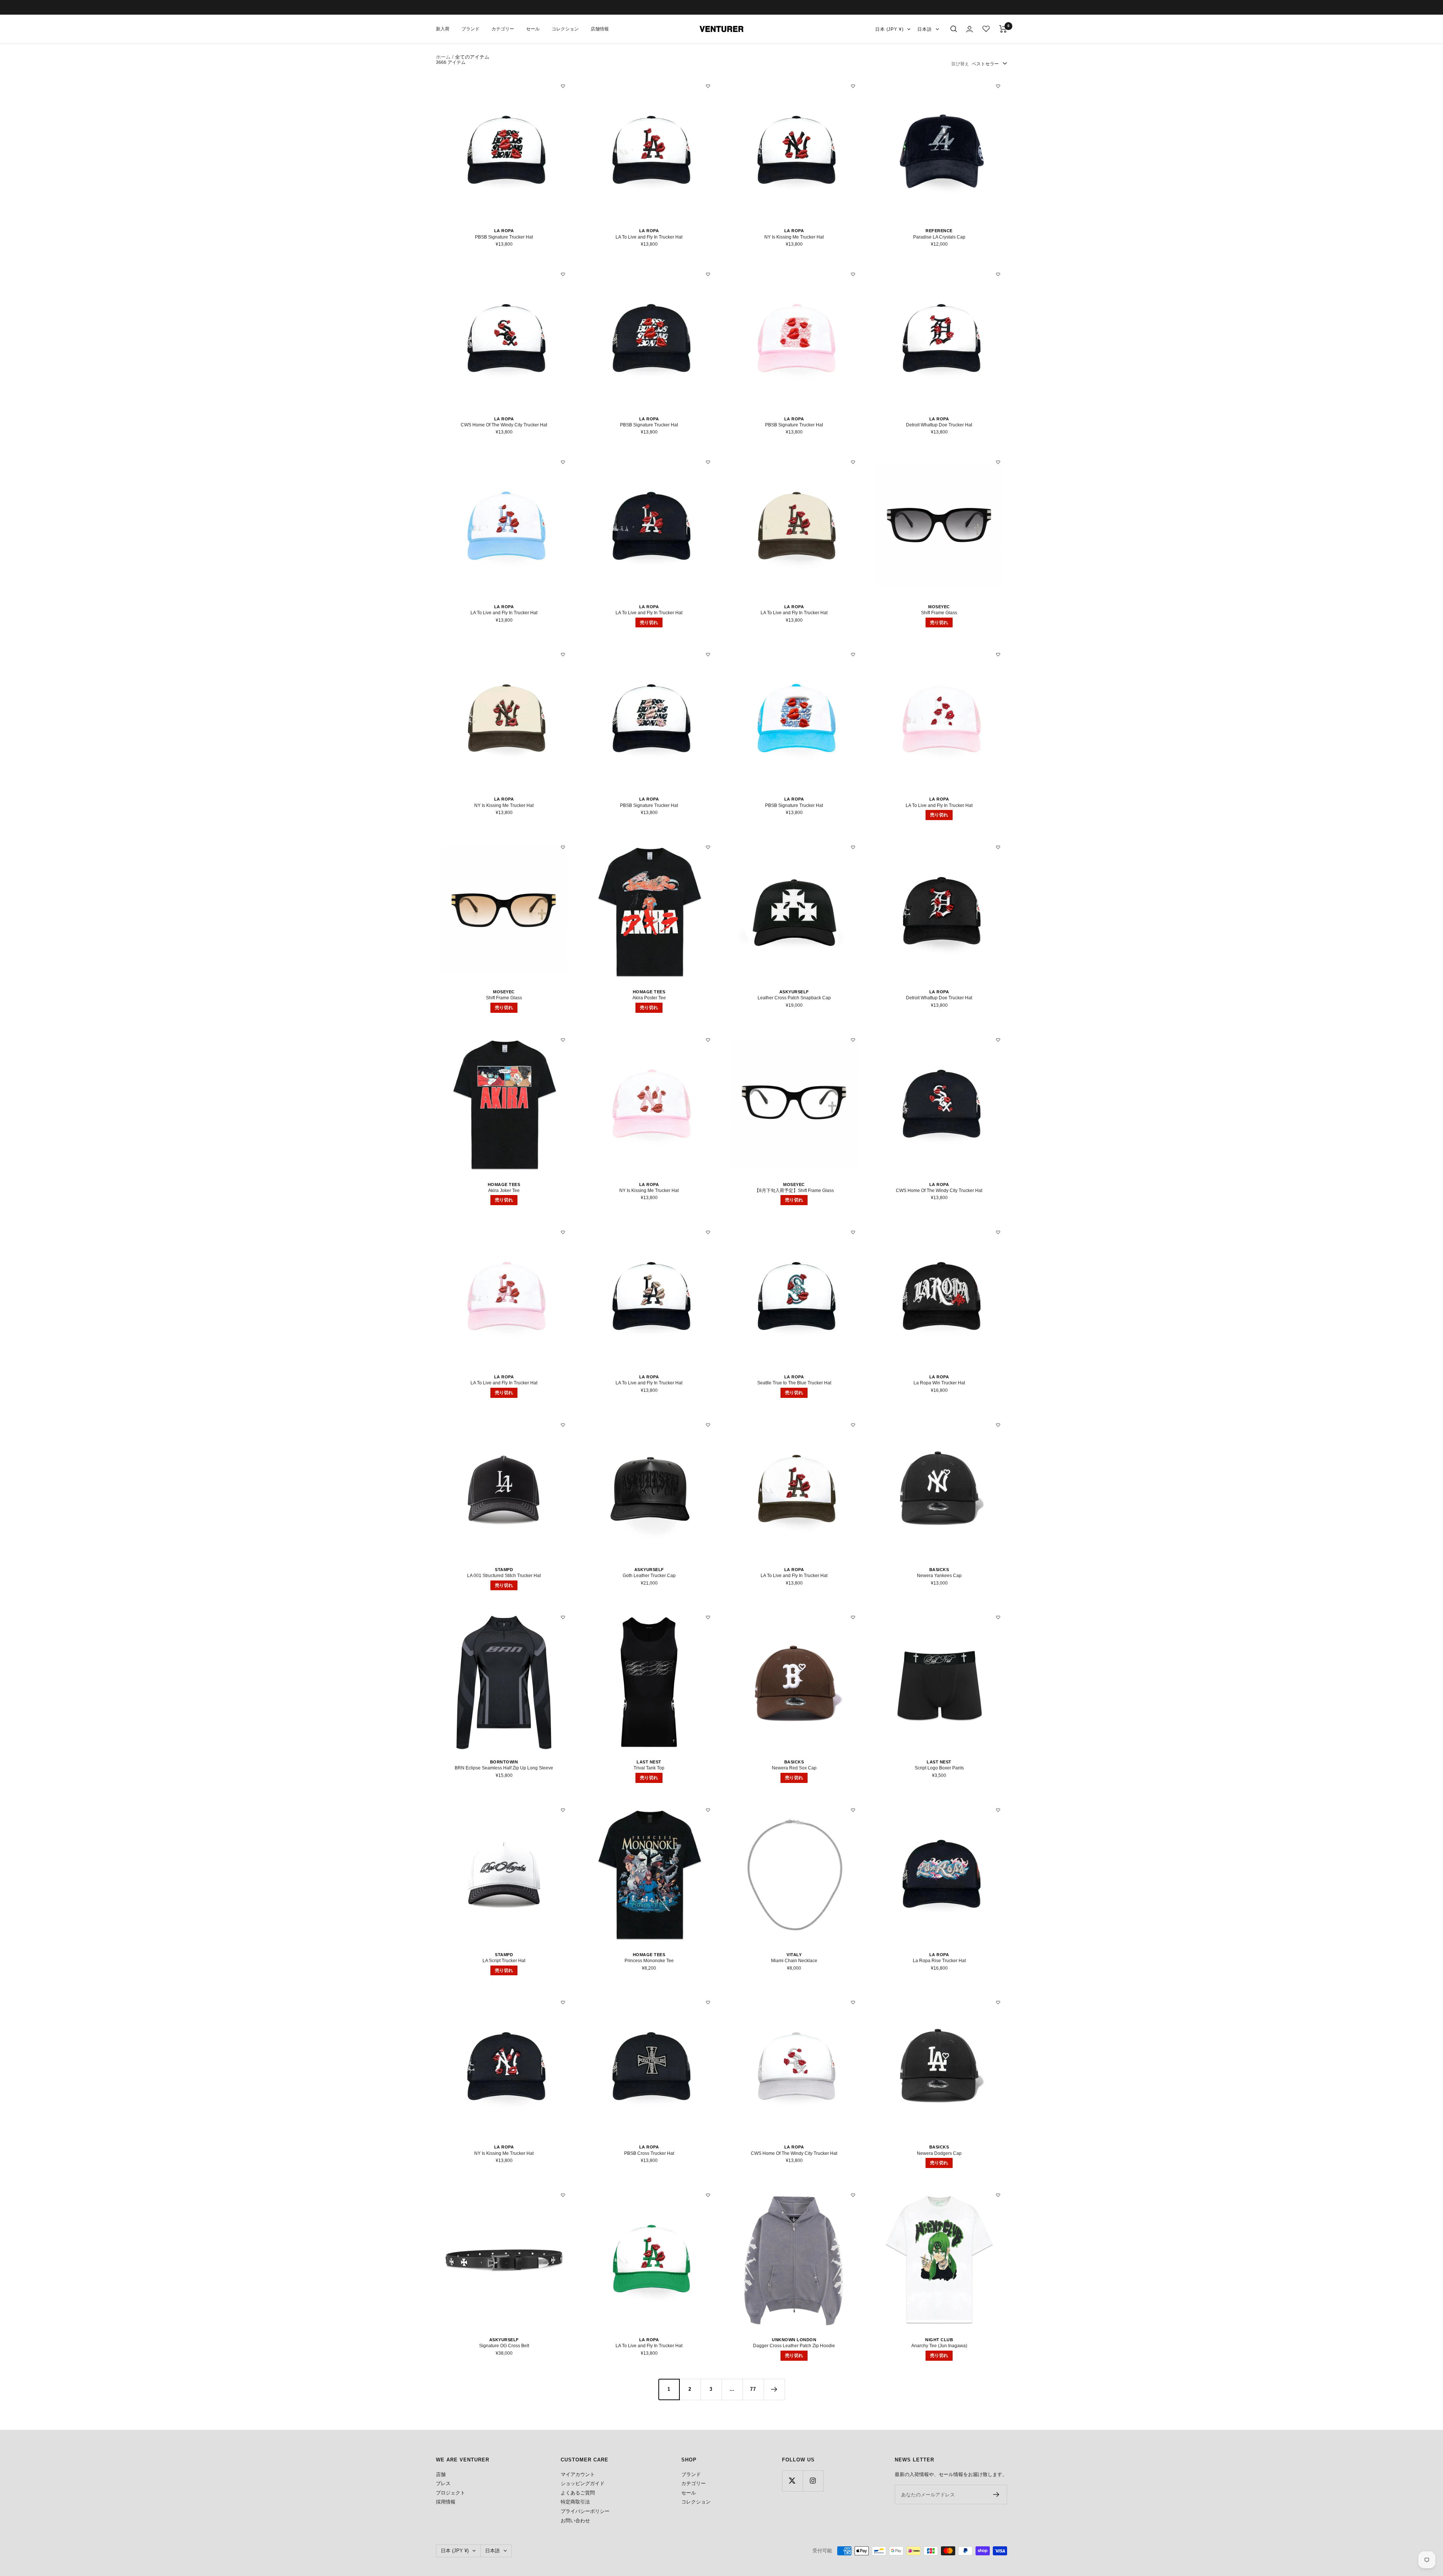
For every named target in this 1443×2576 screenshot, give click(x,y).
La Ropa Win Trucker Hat (939, 1383)
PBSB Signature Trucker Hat (504, 237)
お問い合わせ (575, 2521)
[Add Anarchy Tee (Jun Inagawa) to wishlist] (998, 2195)
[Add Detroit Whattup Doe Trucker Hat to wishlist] (998, 274)
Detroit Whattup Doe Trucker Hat (939, 425)
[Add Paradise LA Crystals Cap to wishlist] (998, 86)
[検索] (954, 29)
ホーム (443, 57)
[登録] (996, 2494)
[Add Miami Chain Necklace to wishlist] (853, 1810)
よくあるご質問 (578, 2493)
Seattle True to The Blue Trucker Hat (794, 1383)
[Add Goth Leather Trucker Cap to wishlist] (708, 1425)
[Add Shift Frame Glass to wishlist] (998, 462)
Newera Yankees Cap (939, 1576)
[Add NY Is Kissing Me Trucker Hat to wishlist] (853, 86)
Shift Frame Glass (939, 613)
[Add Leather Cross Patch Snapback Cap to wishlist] (853, 847)
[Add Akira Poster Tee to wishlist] (708, 847)
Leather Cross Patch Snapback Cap (794, 998)
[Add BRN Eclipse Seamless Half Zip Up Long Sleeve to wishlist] (563, 1617)
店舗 (441, 2474)
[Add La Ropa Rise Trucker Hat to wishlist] (998, 1810)
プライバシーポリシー (585, 2511)
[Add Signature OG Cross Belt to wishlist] (563, 2195)
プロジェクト (451, 2493)
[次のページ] (774, 2389)
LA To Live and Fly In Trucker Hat (649, 237)
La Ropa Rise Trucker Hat (939, 1961)
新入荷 (443, 29)
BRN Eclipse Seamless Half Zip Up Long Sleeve (504, 1768)
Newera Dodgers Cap (939, 2153)
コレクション (565, 29)
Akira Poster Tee (649, 998)
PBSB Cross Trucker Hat (649, 2153)
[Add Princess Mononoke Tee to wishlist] (708, 1810)
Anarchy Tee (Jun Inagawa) (939, 2346)
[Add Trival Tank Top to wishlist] (708, 1617)
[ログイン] (970, 29)
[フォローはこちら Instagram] (813, 2481)
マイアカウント (578, 2474)
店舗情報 (600, 29)
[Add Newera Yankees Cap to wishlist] (998, 1425)
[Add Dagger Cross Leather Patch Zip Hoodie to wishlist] (853, 2195)
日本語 (925, 29)
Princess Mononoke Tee (649, 1961)
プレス (443, 2483)
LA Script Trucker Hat (504, 1961)
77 (753, 2389)
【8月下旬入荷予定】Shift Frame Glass (794, 1191)
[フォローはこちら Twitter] (792, 2481)
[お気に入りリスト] (986, 29)
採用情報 (446, 2502)
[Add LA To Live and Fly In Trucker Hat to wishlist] (708, 86)
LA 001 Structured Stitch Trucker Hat (504, 1576)
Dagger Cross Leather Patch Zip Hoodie (794, 2346)
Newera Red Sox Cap (794, 1768)
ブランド (470, 29)
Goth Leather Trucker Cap (649, 1576)
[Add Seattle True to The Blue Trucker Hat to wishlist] (853, 1232)
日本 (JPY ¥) (889, 29)
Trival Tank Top (649, 1768)
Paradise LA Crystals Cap (939, 237)
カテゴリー (503, 29)
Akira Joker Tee (504, 1191)
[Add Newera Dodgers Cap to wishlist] (998, 2002)
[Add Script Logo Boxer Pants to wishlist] (998, 1617)
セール (533, 29)
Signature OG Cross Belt (504, 2346)
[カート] (1003, 29)
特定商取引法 (575, 2502)
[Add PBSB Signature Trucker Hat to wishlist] (563, 86)
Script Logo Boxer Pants (939, 1768)
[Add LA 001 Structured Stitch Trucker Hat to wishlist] (563, 1425)
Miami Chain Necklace (794, 1961)
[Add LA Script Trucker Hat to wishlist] (563, 1810)
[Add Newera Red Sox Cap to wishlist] (853, 1617)
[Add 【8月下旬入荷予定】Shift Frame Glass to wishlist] (853, 1040)
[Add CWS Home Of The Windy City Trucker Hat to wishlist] (563, 274)
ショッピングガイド (583, 2483)
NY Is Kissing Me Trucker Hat (794, 237)
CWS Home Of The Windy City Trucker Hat (504, 425)
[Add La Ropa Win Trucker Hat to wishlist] (998, 1232)
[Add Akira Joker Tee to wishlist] (563, 1040)
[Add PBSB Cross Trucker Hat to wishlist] (708, 2002)
